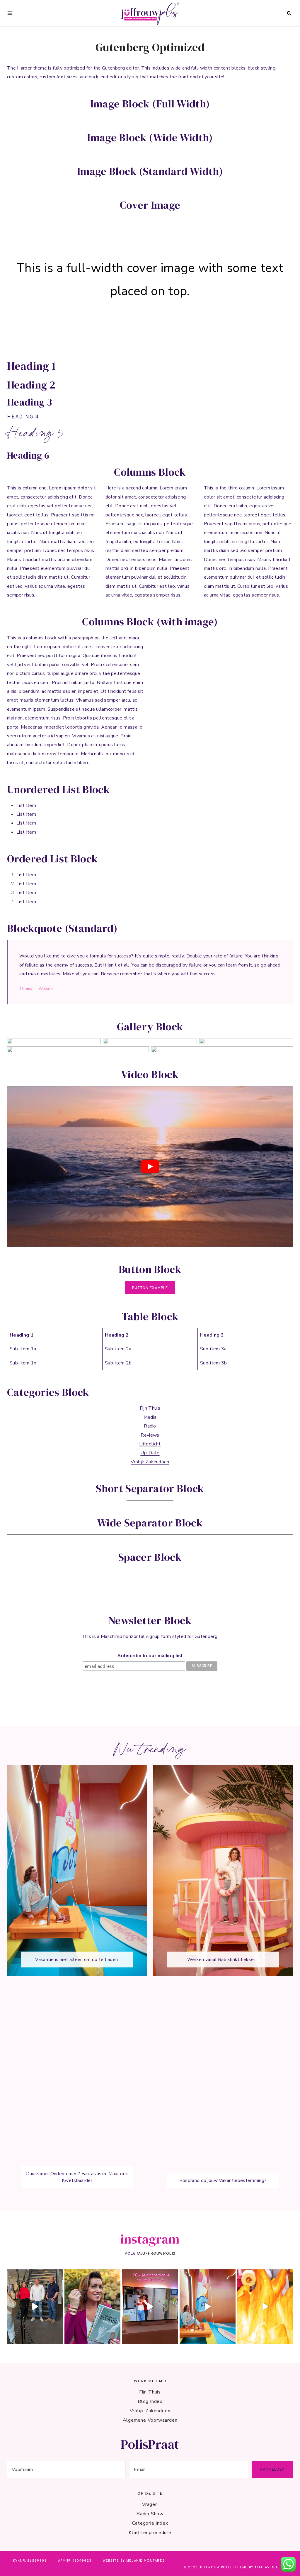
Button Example (150, 1288)
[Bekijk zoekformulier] (289, 13)
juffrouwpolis (158, 2253)
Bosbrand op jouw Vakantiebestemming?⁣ (223, 2180)
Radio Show (150, 2514)
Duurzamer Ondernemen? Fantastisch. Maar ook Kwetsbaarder (77, 2177)
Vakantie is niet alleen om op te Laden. (77, 1959)
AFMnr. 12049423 (75, 2561)
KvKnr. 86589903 (30, 2561)
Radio (150, 1426)
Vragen (150, 2504)
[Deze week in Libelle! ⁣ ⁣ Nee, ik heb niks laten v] (92, 2306)
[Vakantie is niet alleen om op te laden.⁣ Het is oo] (207, 2306)
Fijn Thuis (150, 1408)
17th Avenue (267, 2567)
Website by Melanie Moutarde (134, 2561)
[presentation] (77, 1870)
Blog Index (150, 2401)
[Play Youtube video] (150, 1167)
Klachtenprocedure (150, 2533)
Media (150, 1417)
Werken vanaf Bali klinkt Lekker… (223, 1959)
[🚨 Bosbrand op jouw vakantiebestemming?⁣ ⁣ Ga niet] (265, 2306)
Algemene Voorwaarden (150, 2420)
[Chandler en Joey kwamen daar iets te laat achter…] (150, 2306)
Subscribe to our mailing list (150, 1656)
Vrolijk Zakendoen (150, 1462)
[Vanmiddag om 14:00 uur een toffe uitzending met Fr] (35, 2306)
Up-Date (150, 1453)
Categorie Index (150, 2523)
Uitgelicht (150, 1444)
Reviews (150, 1435)
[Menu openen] (10, 13)
